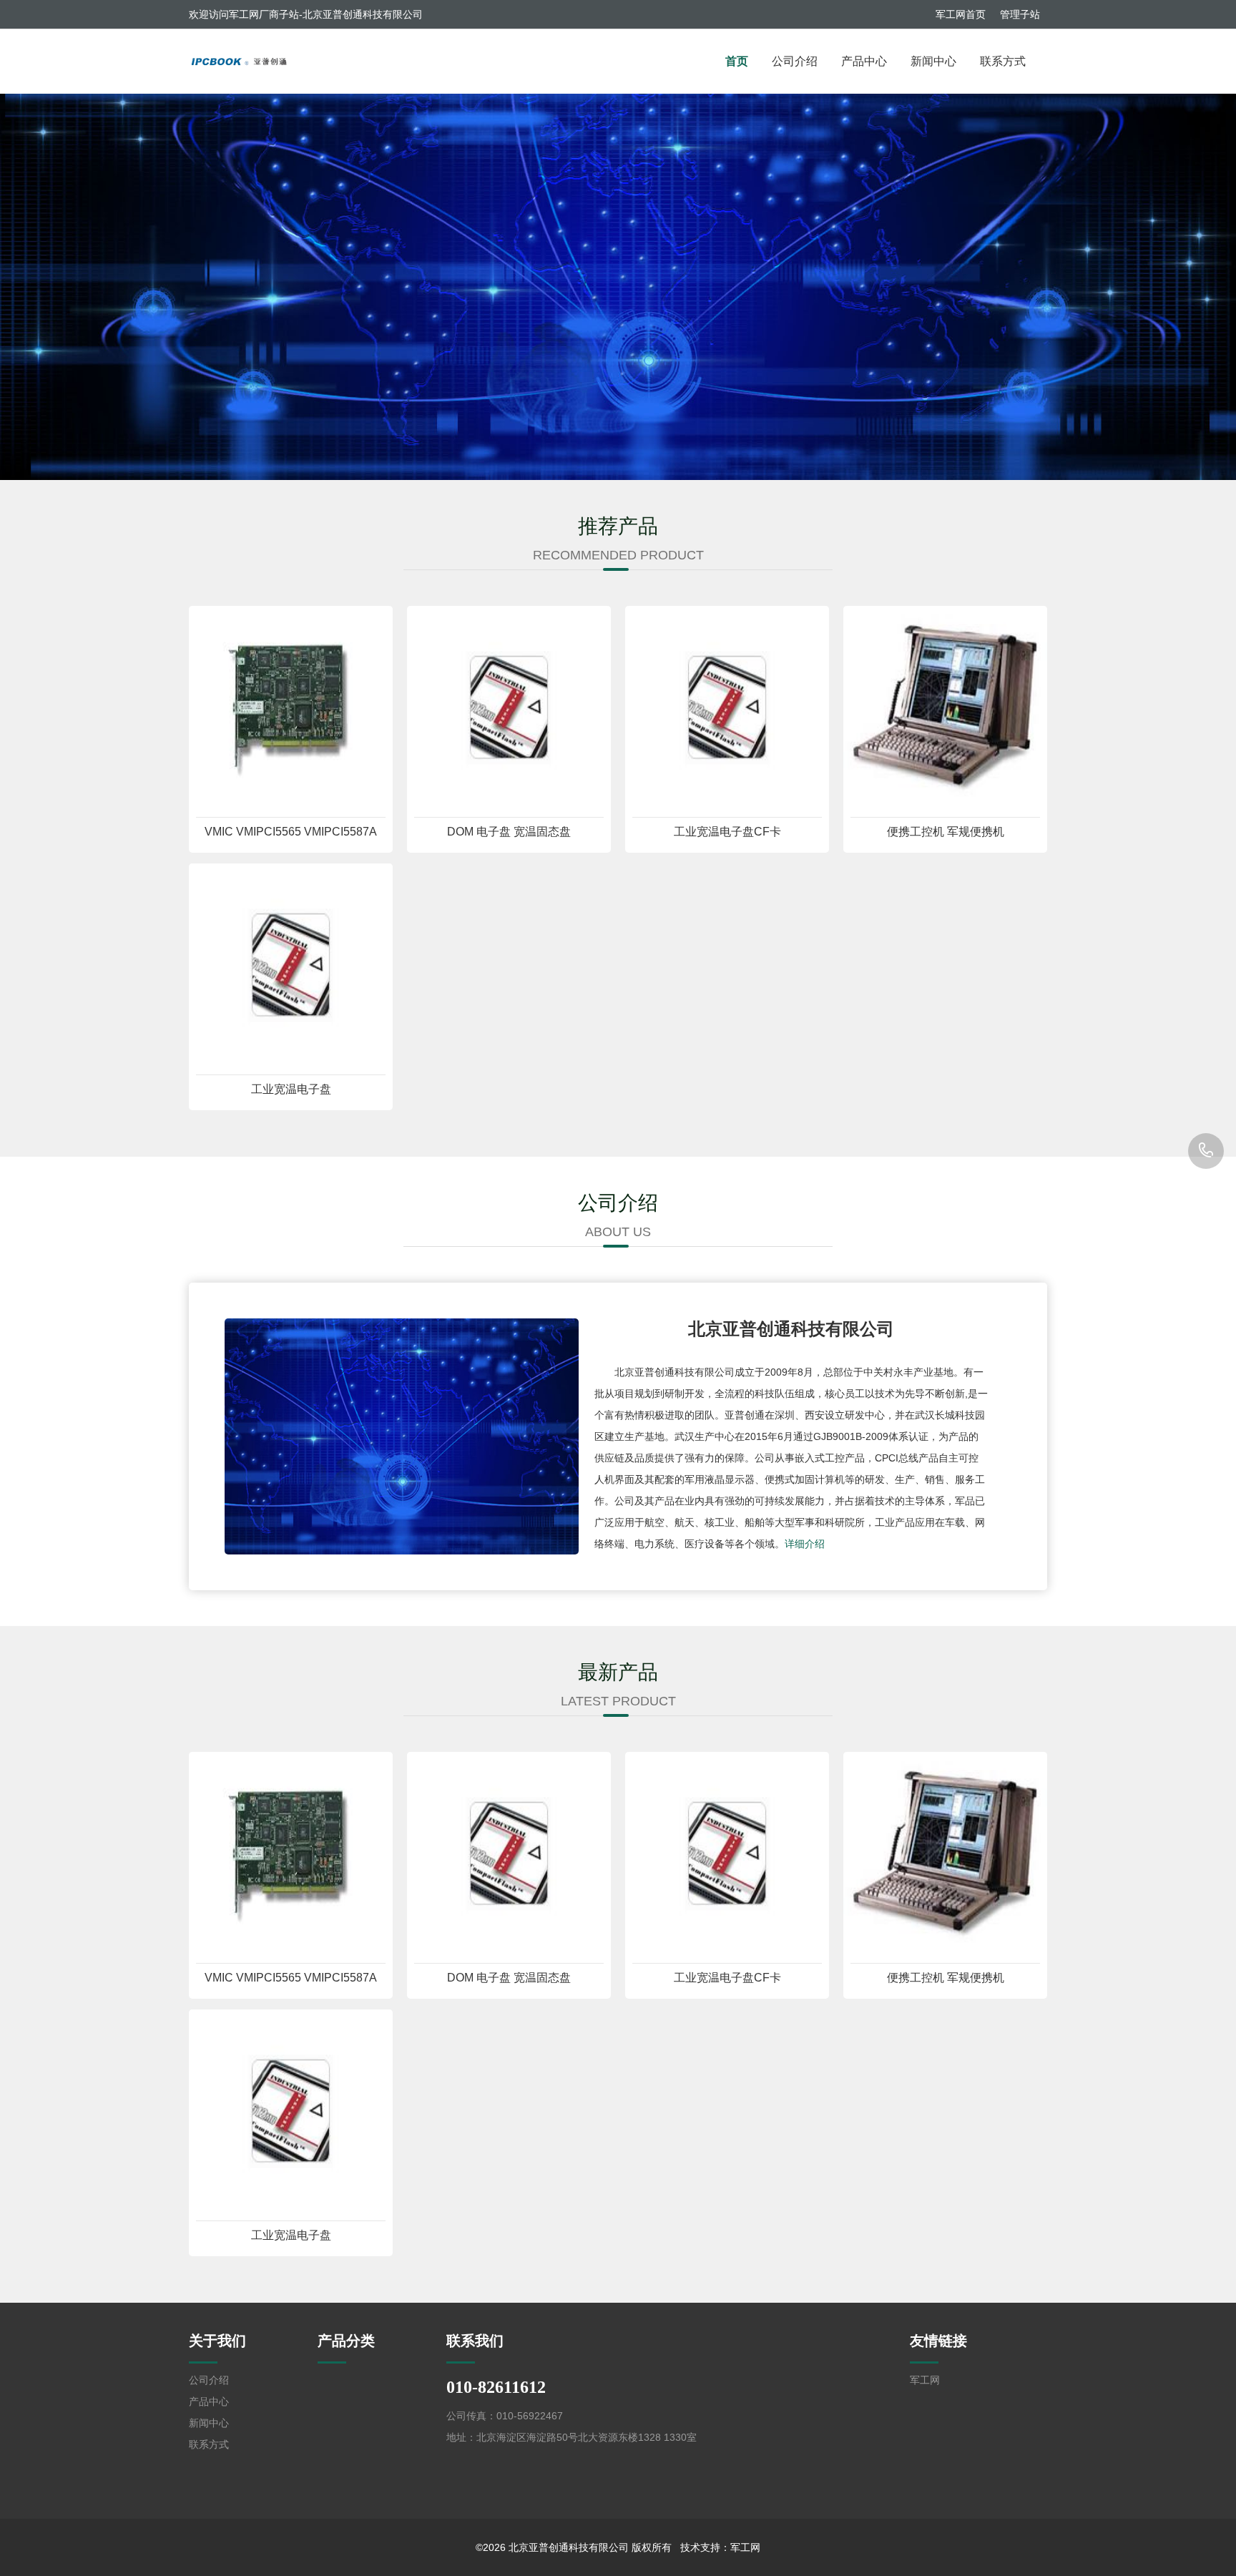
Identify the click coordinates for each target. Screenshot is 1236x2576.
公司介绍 (795, 61)
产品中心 (864, 61)
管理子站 (1020, 14)
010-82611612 (1206, 1151)
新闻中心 (933, 61)
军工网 (925, 2380)
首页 (737, 61)
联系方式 (1003, 61)
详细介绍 (805, 1544)
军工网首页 (961, 14)
